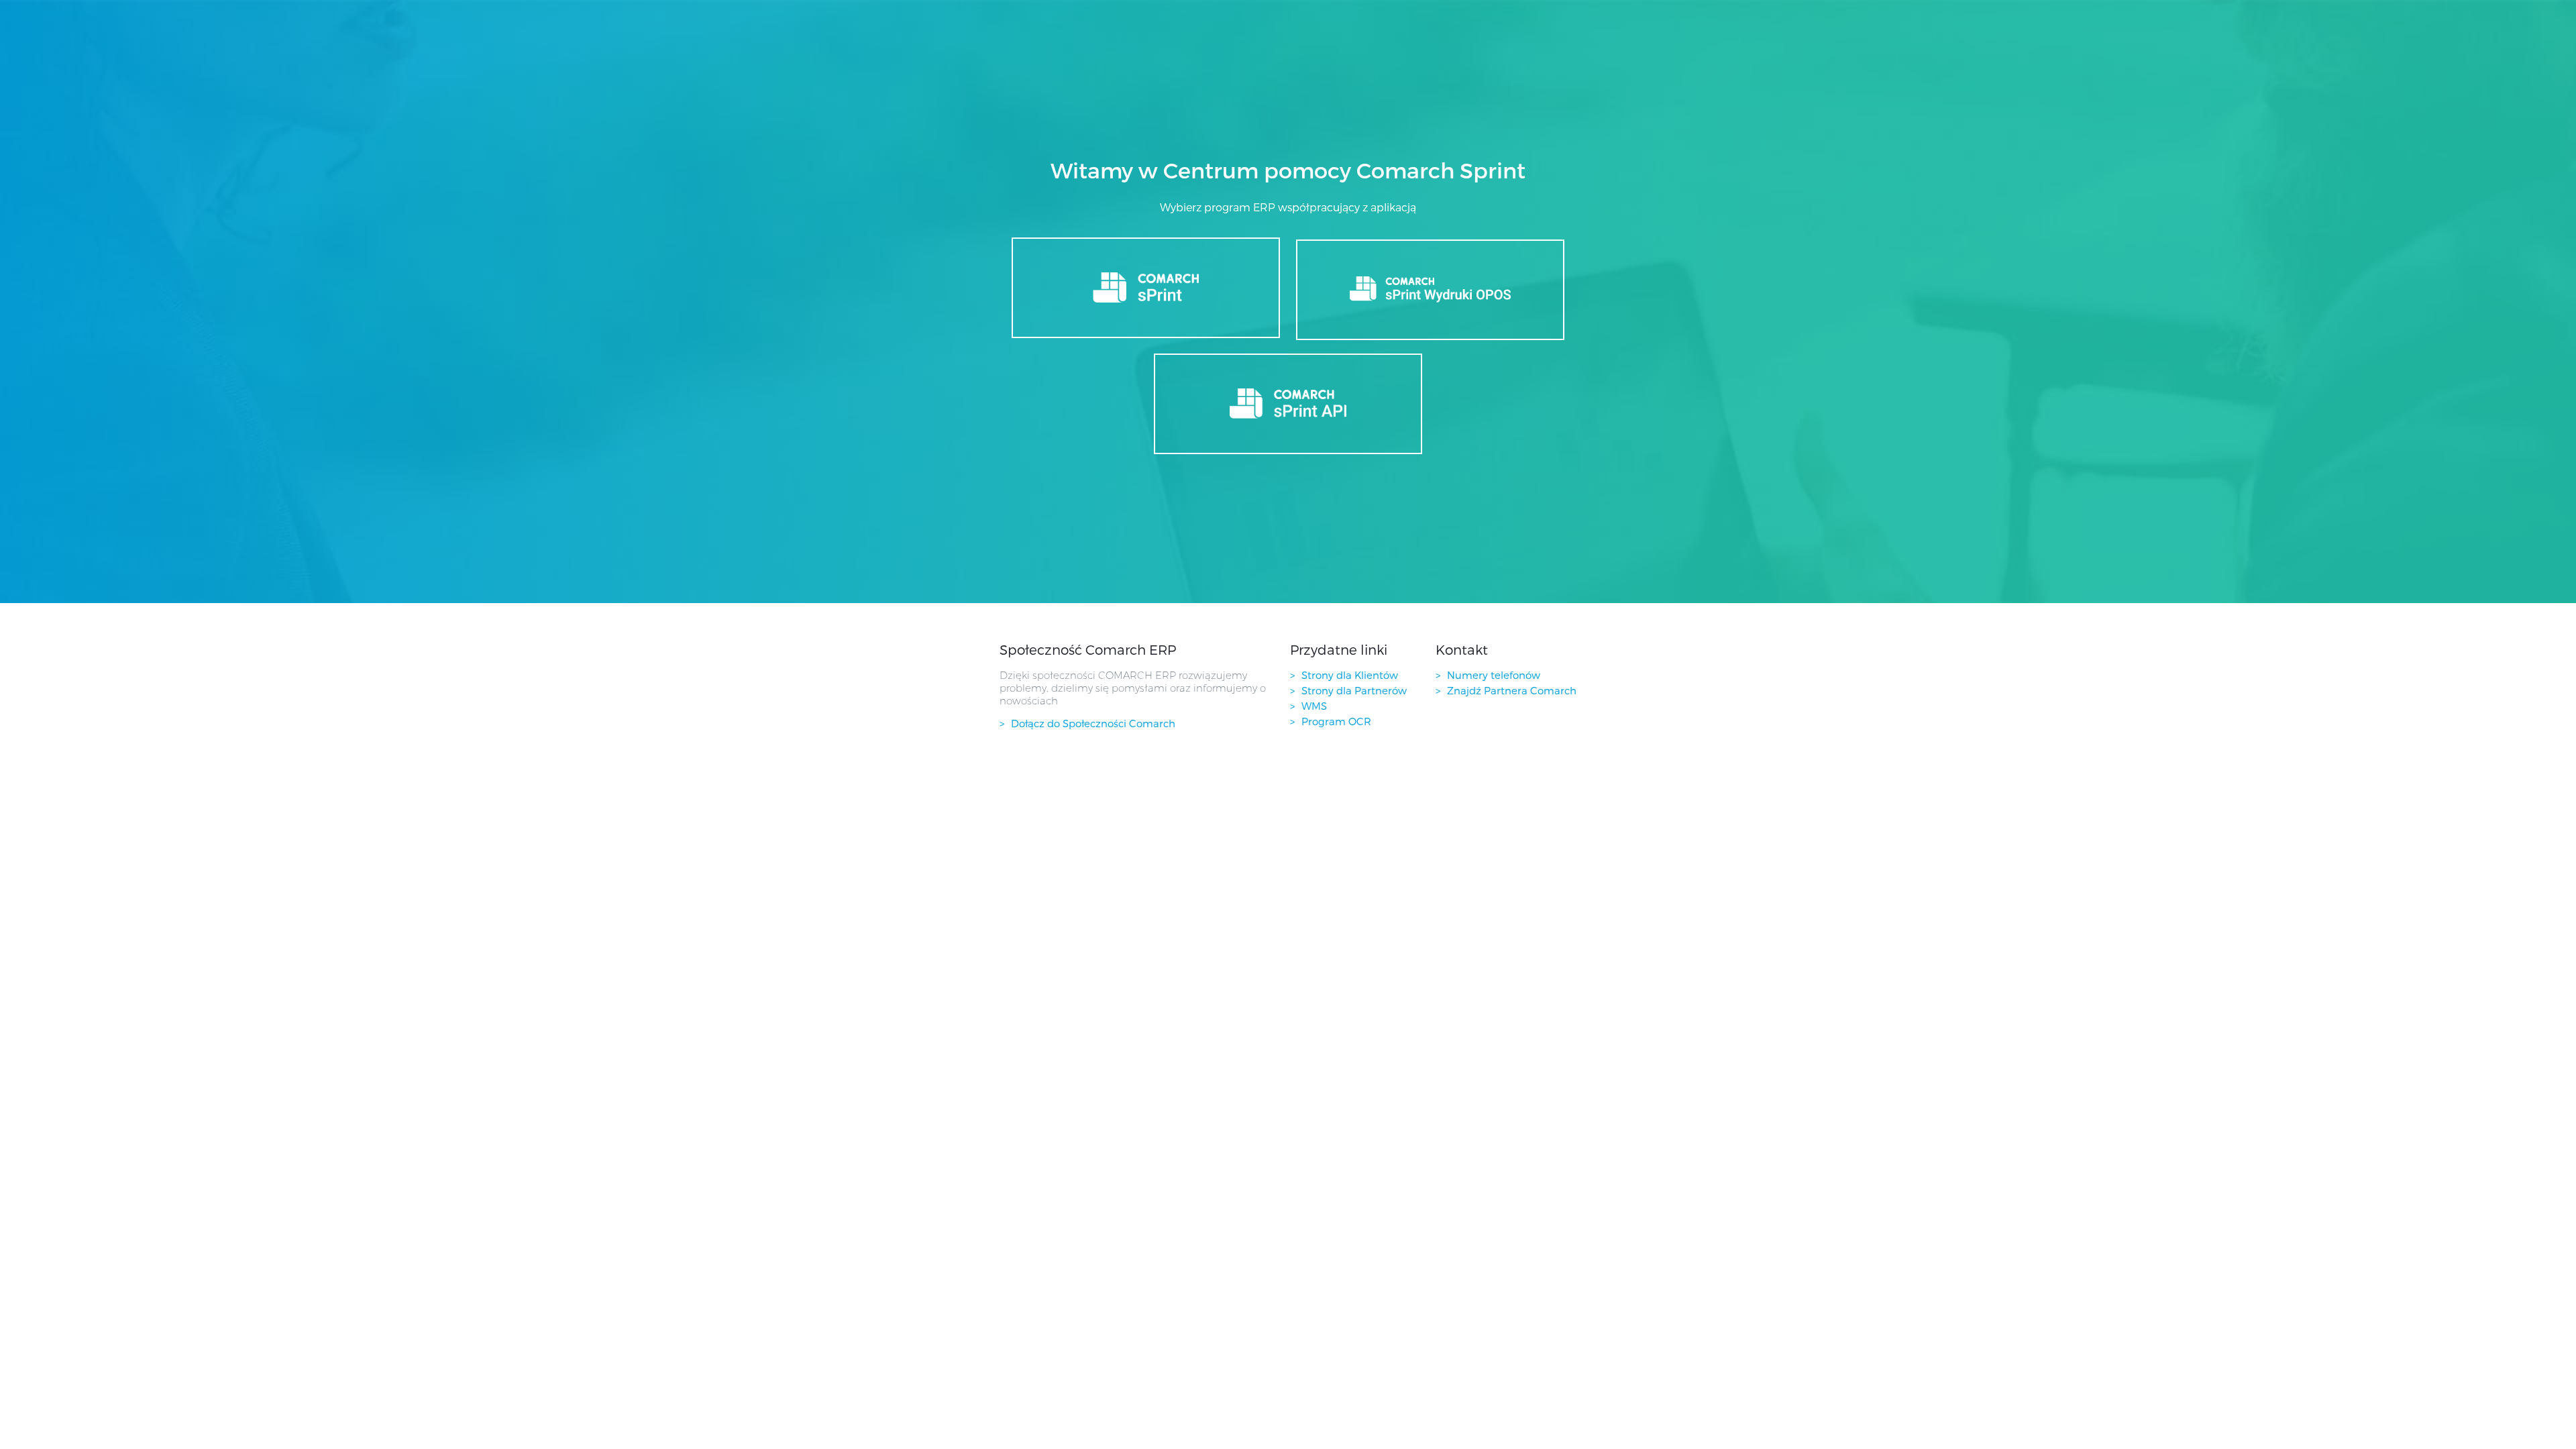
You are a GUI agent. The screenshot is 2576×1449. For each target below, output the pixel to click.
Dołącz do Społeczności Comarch (1093, 723)
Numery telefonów (1494, 675)
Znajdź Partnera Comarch (1512, 690)
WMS (1314, 706)
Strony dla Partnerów (1354, 690)
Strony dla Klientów (1350, 675)
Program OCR (1336, 721)
